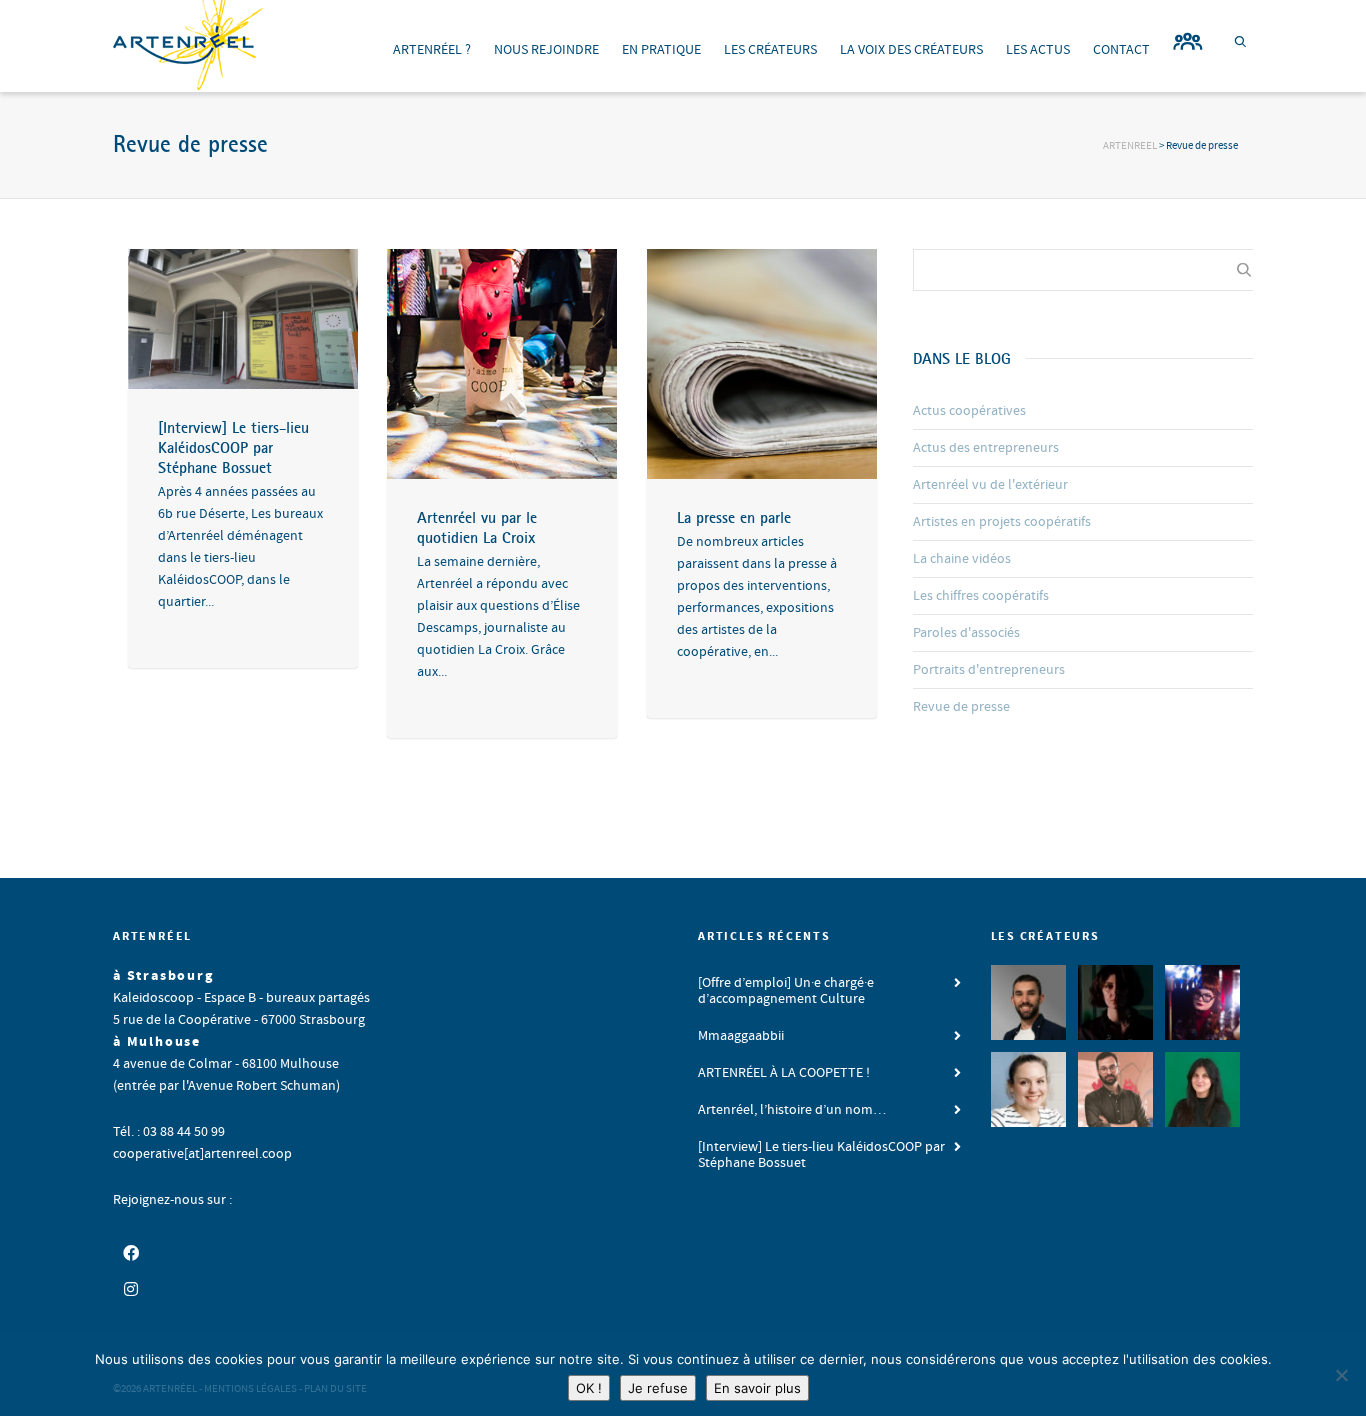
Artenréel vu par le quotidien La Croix (477, 527)
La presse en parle (734, 517)
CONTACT (1121, 50)
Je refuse (658, 1388)
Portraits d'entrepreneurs (989, 670)
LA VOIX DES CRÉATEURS (911, 50)
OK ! (589, 1388)
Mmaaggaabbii (741, 1036)
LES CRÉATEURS (770, 50)
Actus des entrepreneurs (986, 448)
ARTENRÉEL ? (432, 50)
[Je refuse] (1341, 1375)
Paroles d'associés (966, 633)
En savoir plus (757, 1388)
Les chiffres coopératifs (981, 596)
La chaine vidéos (962, 559)
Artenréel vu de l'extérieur (990, 485)
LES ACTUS (1038, 50)
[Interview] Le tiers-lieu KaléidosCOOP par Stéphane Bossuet (233, 447)
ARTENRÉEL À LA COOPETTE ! (784, 1073)
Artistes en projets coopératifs (1002, 522)
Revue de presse (961, 707)
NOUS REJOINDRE (546, 50)
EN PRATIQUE (661, 50)
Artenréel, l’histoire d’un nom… (792, 1110)
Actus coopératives (969, 411)
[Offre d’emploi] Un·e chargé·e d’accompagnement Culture (786, 991)
